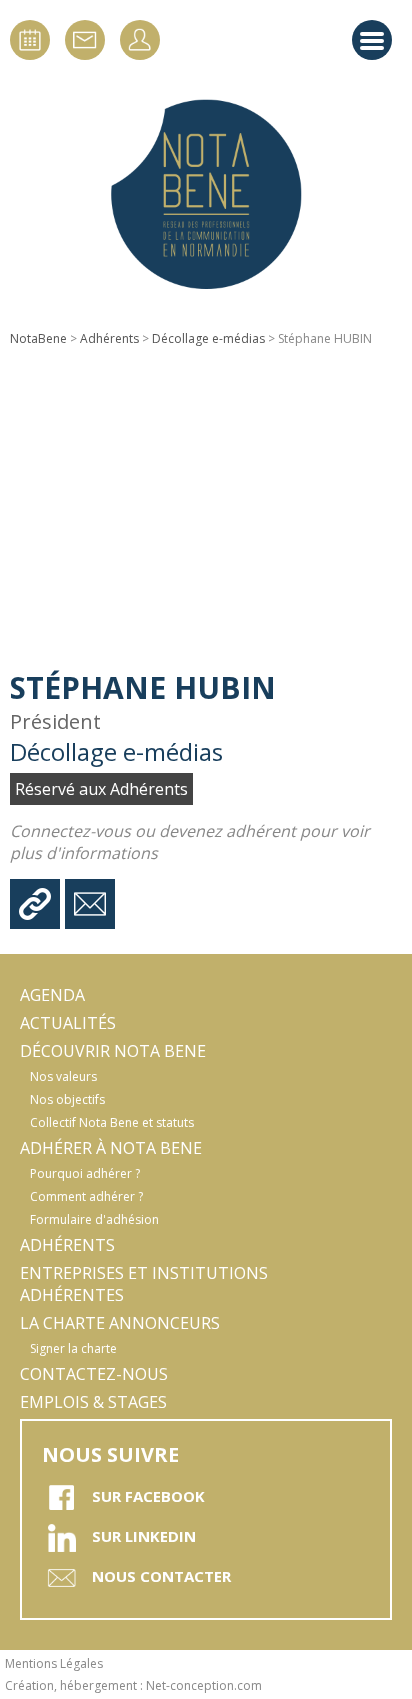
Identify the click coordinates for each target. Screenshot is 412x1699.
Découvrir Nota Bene (113, 1051)
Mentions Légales (54, 1663)
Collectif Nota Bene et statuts (112, 1122)
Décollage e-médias (208, 338)
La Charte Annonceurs (120, 1323)
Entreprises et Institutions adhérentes (144, 1284)
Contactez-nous (94, 1374)
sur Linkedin (144, 1536)
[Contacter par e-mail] (90, 904)
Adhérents (109, 338)
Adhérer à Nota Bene (111, 1148)
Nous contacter (161, 1576)
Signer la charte (73, 1348)
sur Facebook (148, 1496)
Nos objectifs (67, 1099)
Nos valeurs (63, 1076)
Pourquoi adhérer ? (85, 1173)
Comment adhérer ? (86, 1196)
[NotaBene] (206, 195)
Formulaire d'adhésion (94, 1219)
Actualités (68, 1023)
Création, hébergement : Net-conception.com (133, 1685)
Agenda (52, 995)
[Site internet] (35, 904)
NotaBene (38, 338)
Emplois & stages (93, 1402)
